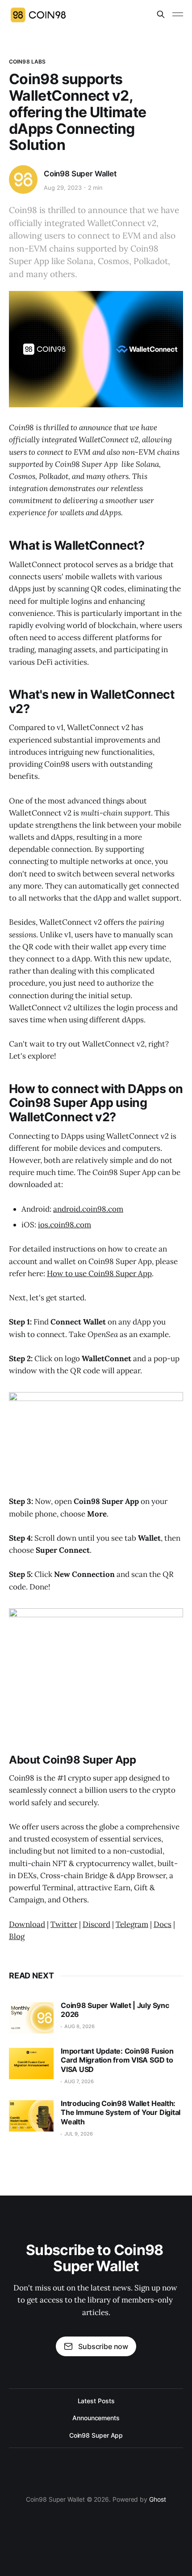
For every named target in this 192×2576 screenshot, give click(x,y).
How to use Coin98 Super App (99, 1273)
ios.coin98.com (65, 1225)
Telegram (132, 1924)
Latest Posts (96, 2401)
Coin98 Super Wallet (80, 174)
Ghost (158, 2499)
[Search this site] (161, 14)
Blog (17, 1936)
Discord (96, 1924)
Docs (163, 1924)
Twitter (64, 1924)
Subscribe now (103, 2346)
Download (27, 1924)
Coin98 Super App (96, 2435)
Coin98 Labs (27, 62)
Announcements (96, 2418)
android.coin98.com (88, 1209)
